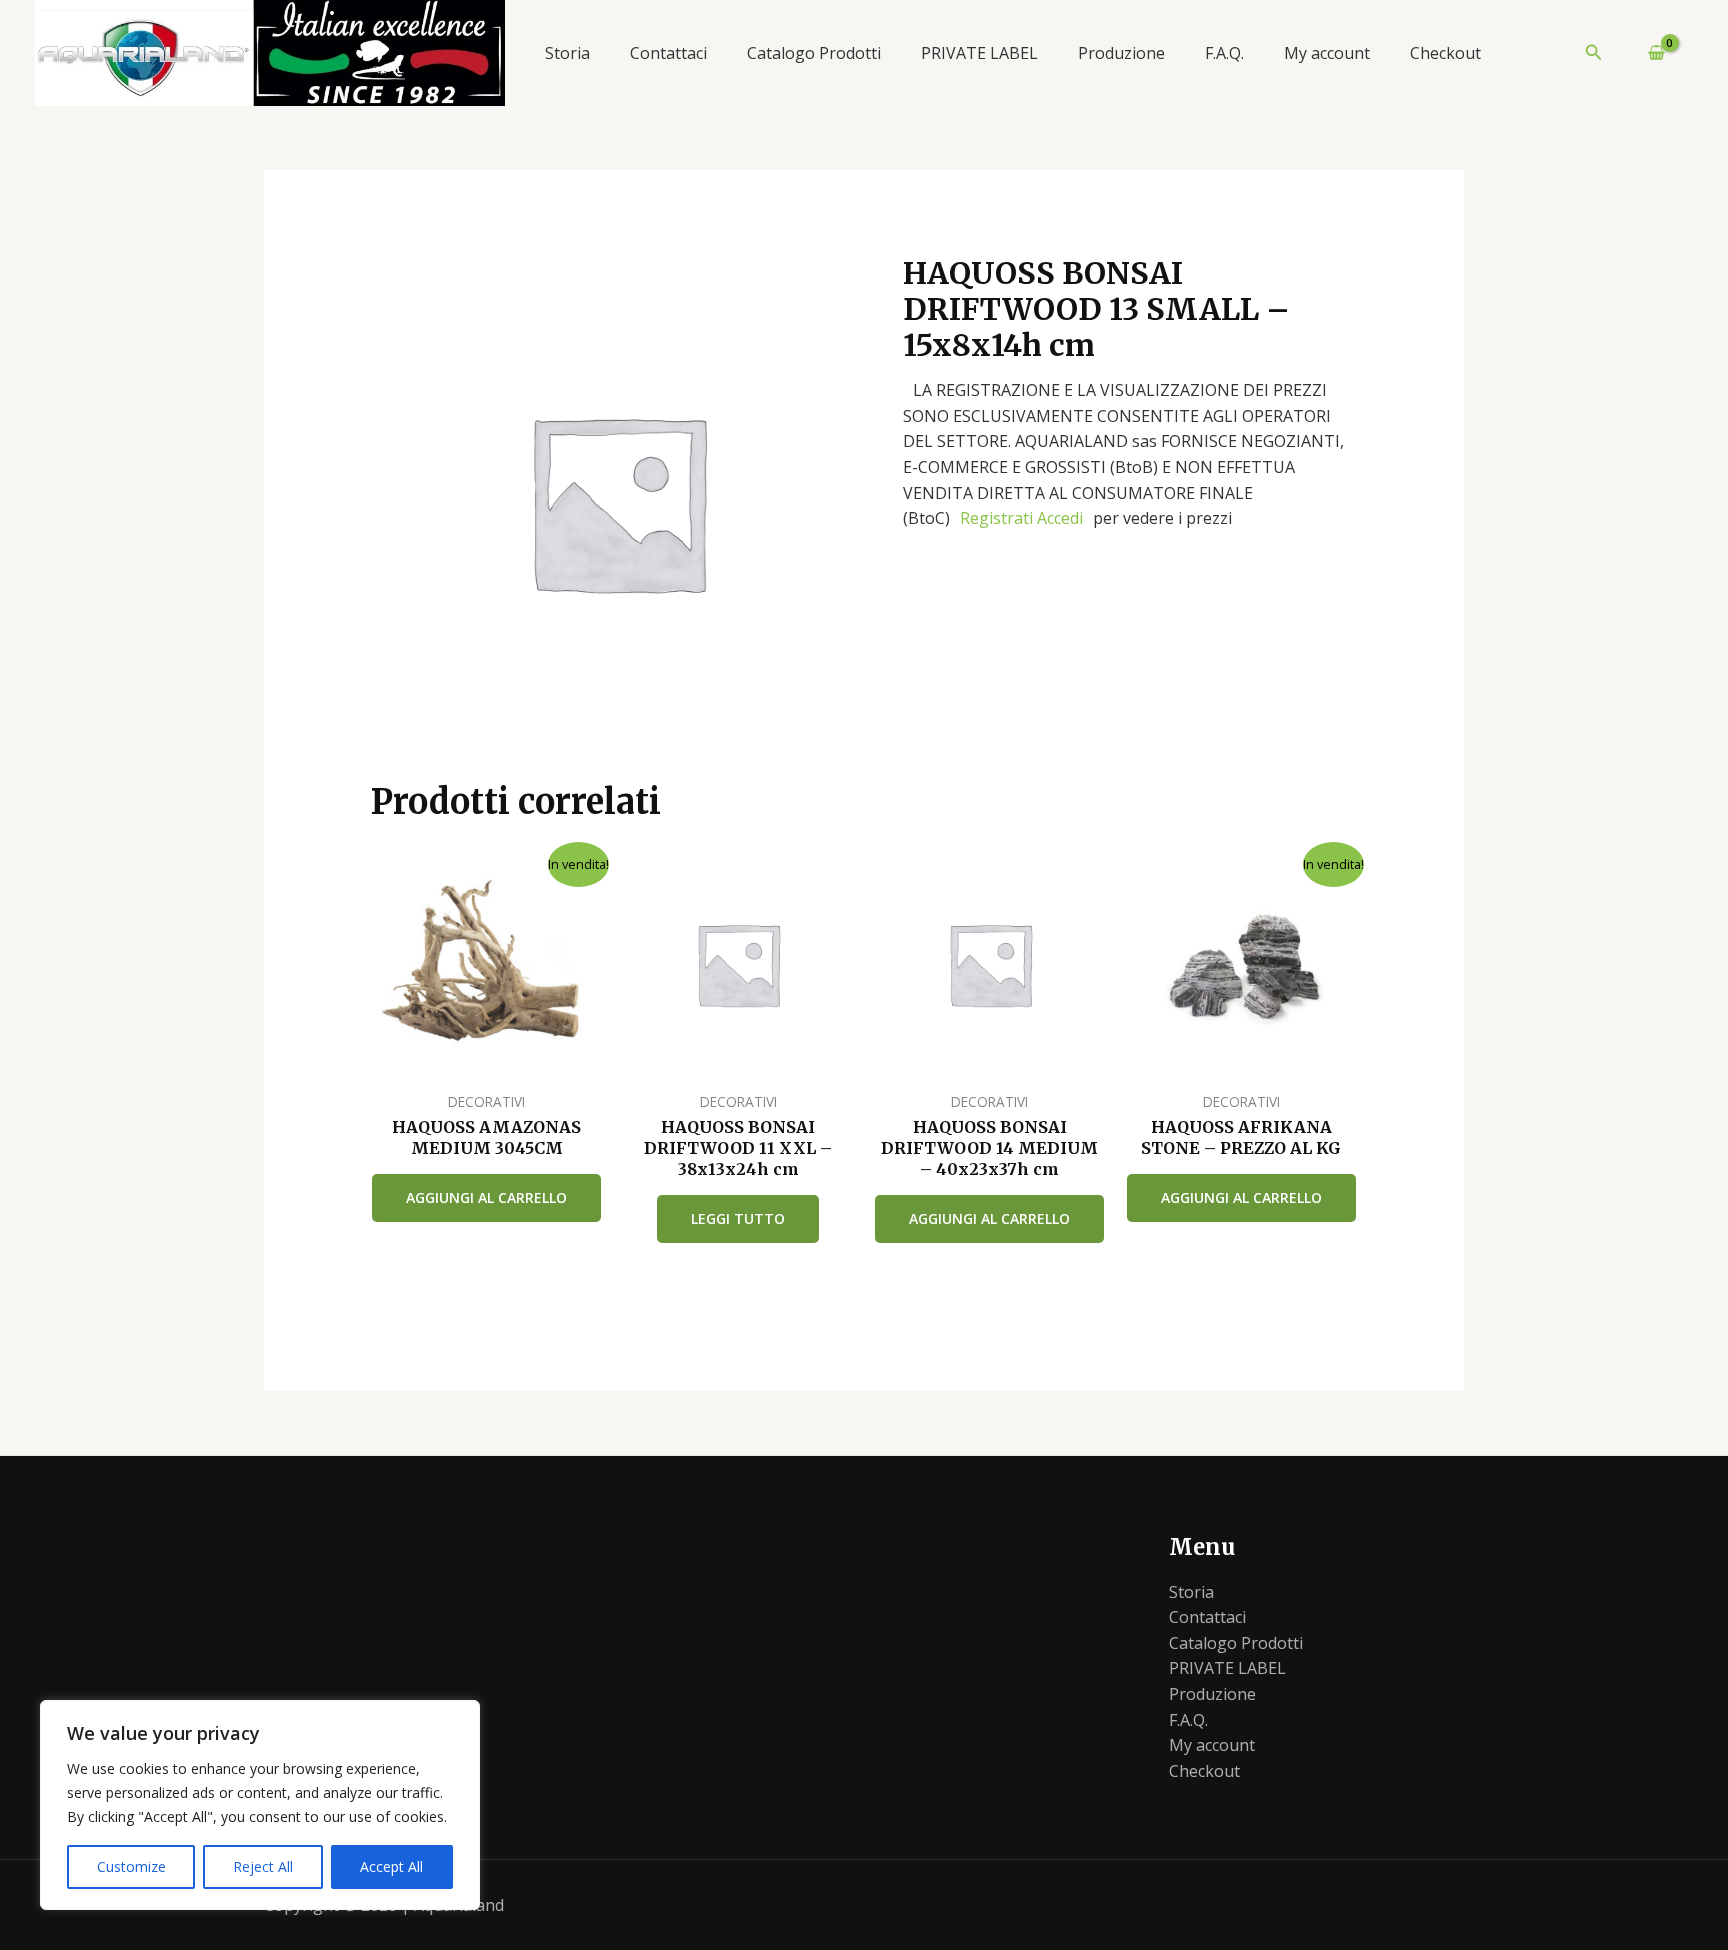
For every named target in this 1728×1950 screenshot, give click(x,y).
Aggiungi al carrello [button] (486, 1197)
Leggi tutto (738, 1218)
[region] (260, 1805)
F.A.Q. (1224, 53)
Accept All (391, 1866)
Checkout (1445, 53)
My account (1327, 53)
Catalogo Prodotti (814, 53)
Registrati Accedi (1021, 518)
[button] (1594, 53)
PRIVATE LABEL (979, 53)
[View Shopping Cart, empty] (1648, 53)
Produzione (1121, 53)
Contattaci (668, 53)
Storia (567, 53)
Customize (131, 1866)
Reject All (263, 1866)
